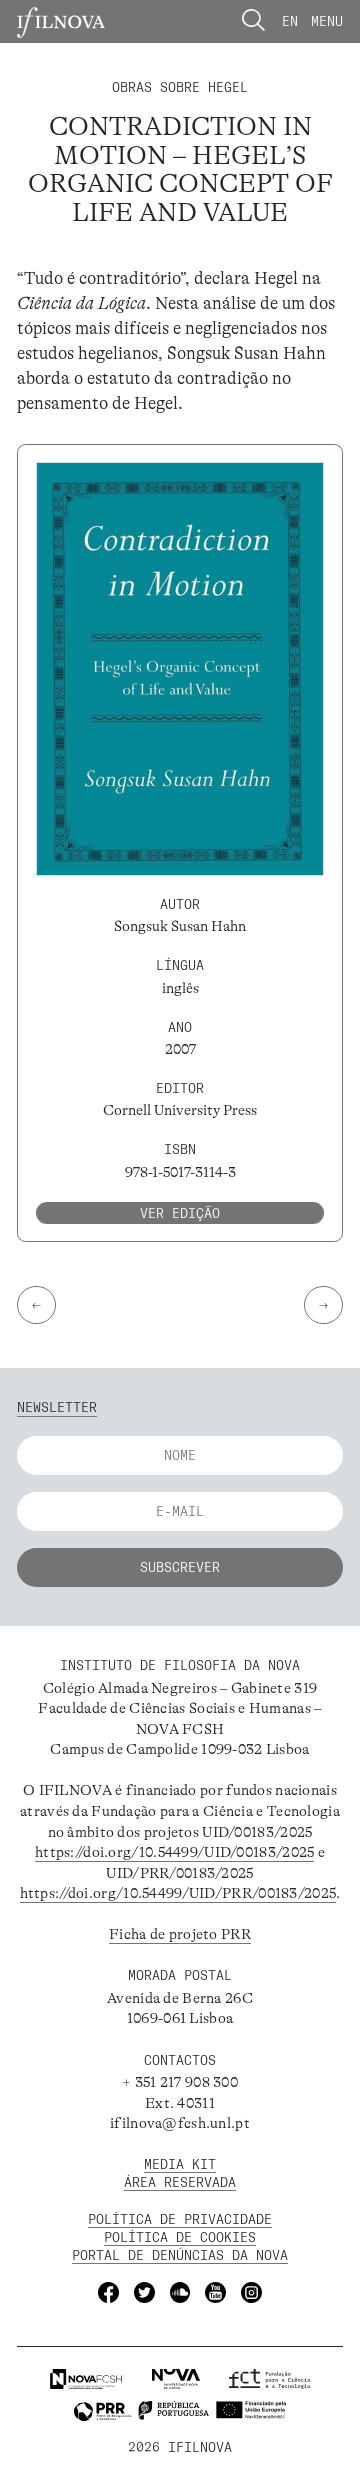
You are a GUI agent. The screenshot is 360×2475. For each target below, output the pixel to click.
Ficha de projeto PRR (180, 1934)
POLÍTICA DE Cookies (180, 2237)
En (290, 21)
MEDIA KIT (180, 2164)
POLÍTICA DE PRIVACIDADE (180, 2219)
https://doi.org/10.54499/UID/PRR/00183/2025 (178, 1893)
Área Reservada (180, 2182)
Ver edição (180, 1213)
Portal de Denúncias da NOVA (180, 2255)
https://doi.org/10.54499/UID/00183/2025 (174, 1852)
